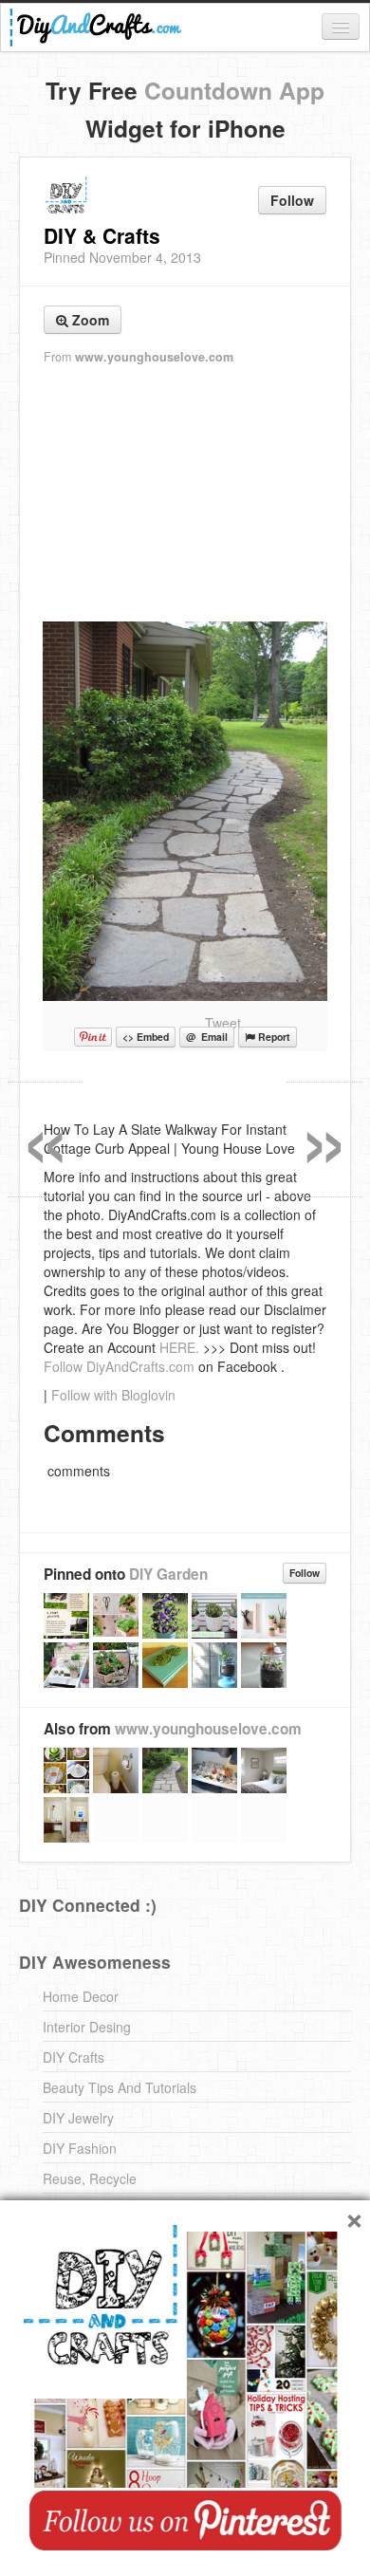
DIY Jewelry (78, 2118)
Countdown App (234, 90)
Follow (292, 200)
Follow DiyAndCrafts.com (119, 1366)
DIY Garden (168, 1574)
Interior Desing (87, 2027)
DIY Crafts (74, 2057)
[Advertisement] (185, 494)
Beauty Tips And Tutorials (120, 2087)
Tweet (223, 1023)
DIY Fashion (80, 2148)
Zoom (89, 320)
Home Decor (81, 1996)
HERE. (179, 1347)
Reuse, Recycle (90, 2178)
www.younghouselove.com (154, 357)
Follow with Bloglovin (113, 1395)
